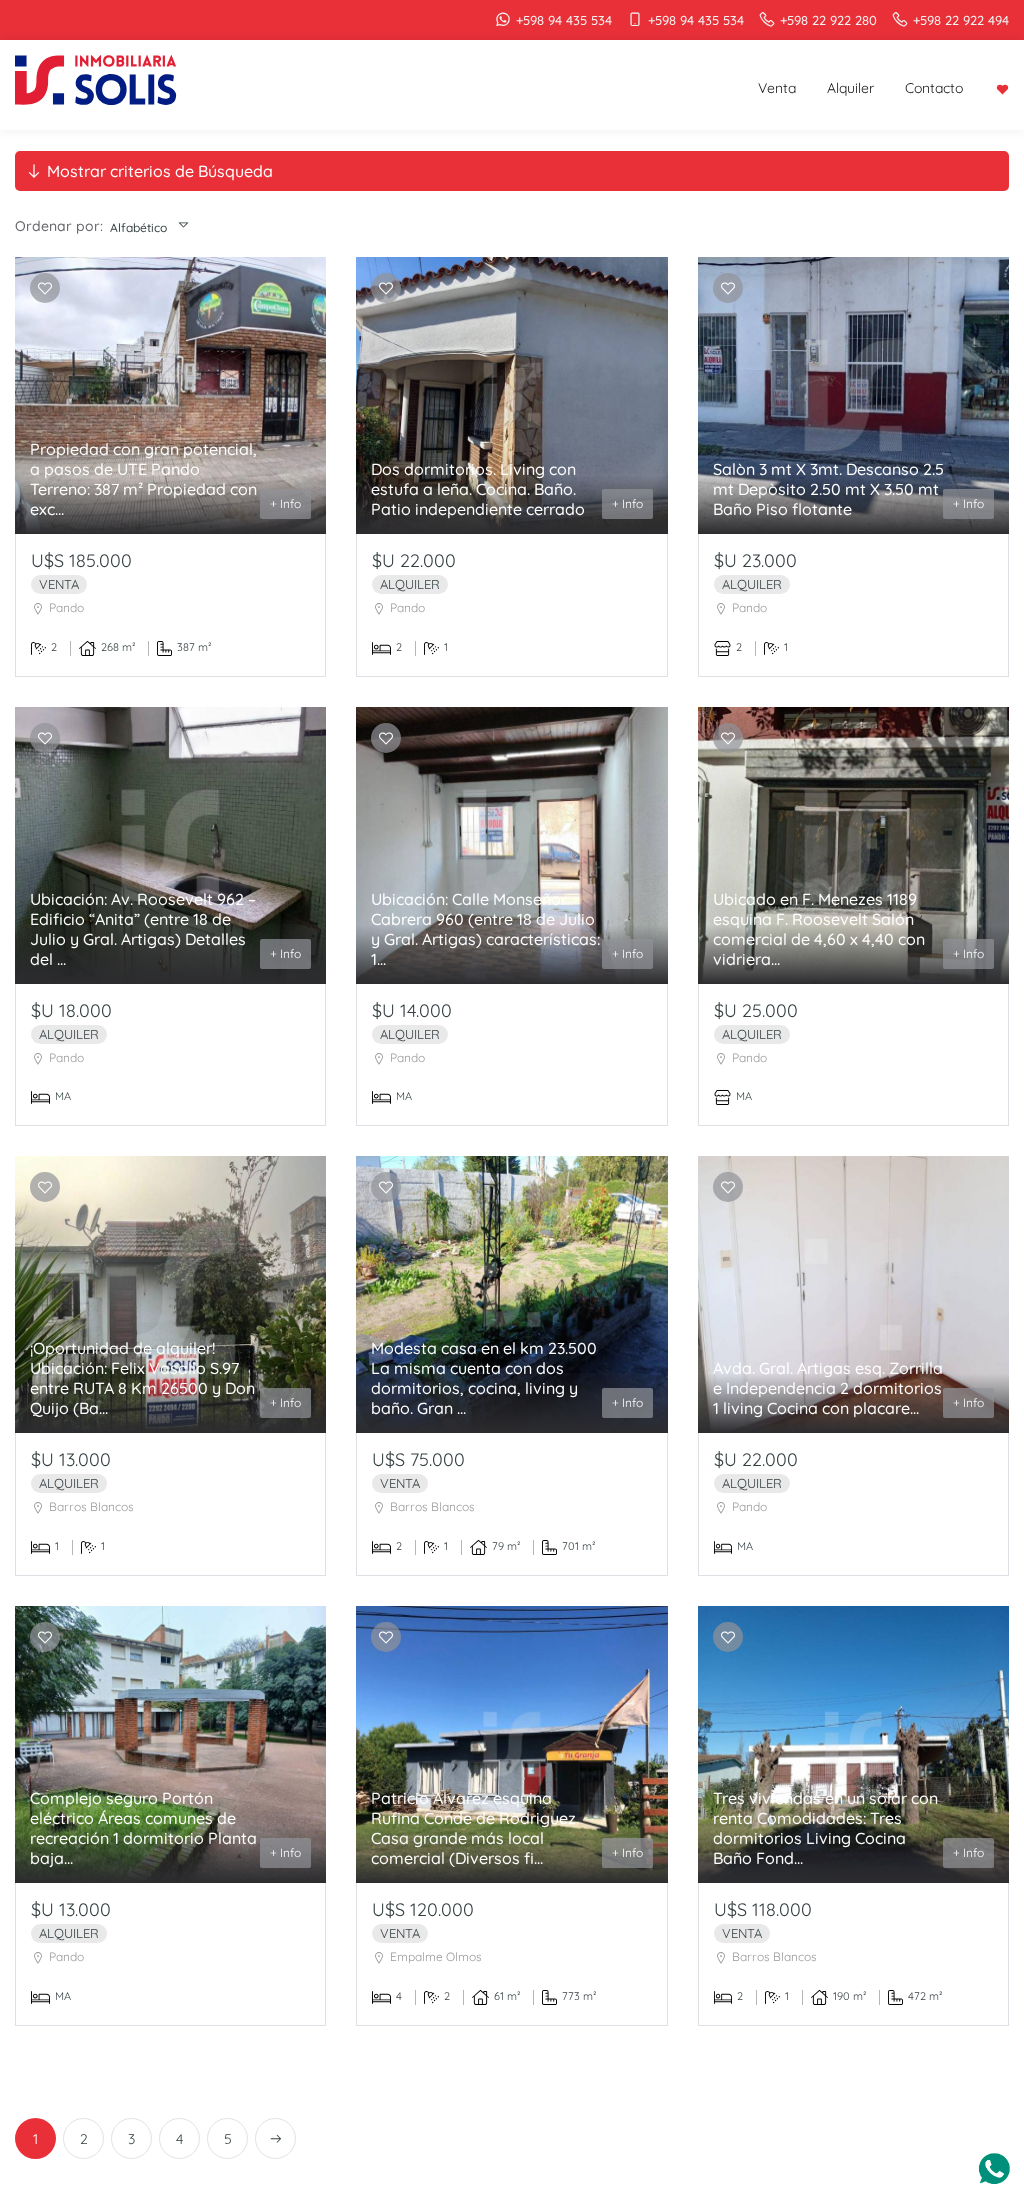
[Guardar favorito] (45, 288)
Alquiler (850, 88)
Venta (777, 88)
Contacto (934, 88)
